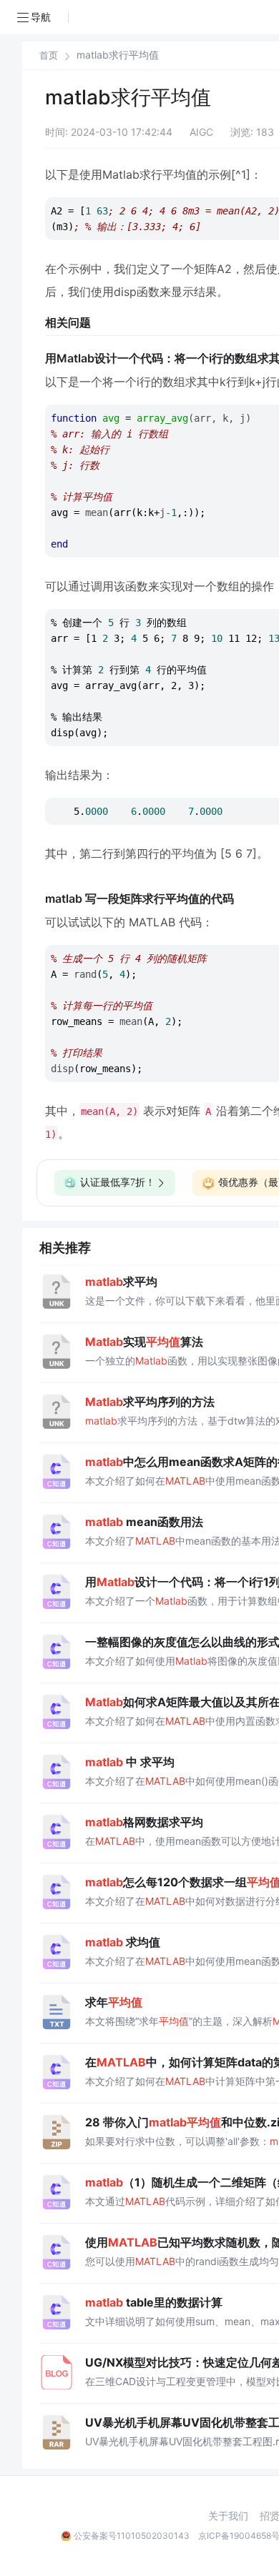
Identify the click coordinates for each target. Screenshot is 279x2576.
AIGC (201, 132)
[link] (49, 55)
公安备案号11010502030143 (132, 2536)
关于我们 (228, 2516)
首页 (49, 55)
